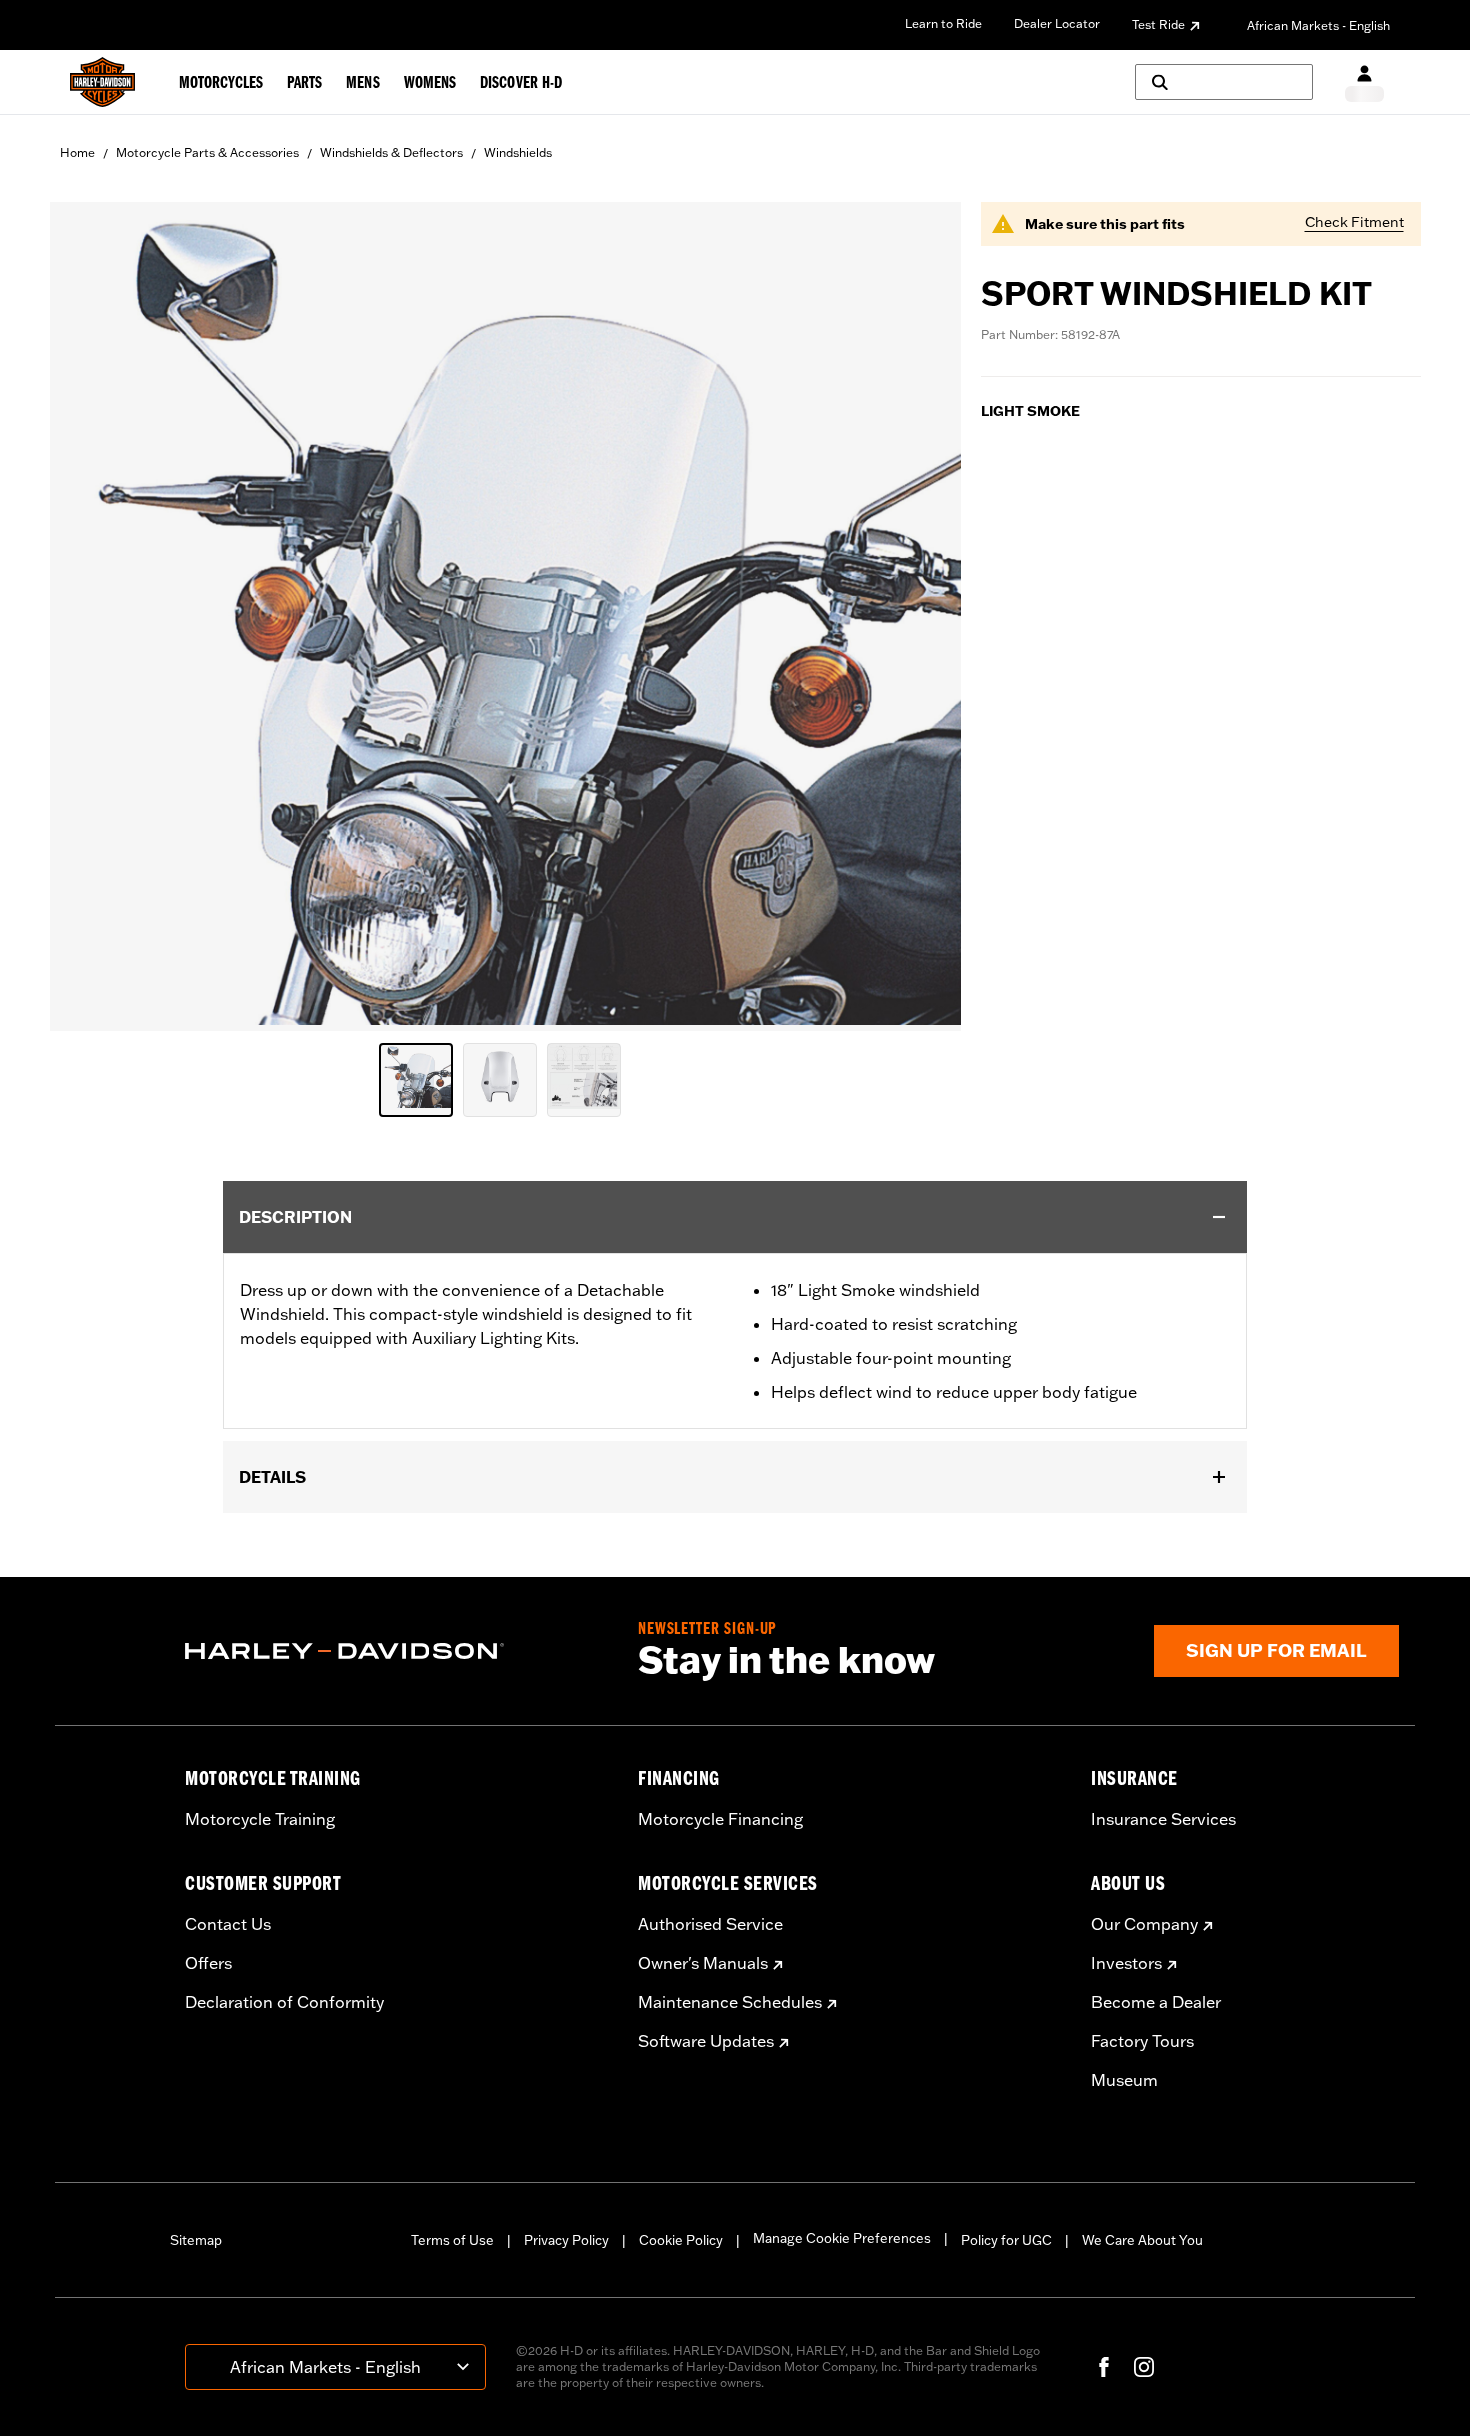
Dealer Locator (1057, 23)
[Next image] (921, 616)
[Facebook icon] (1104, 2367)
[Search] (1224, 82)
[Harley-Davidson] (396, 1651)
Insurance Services (1163, 1819)
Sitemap (196, 2240)
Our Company (1144, 1924)
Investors (1126, 1963)
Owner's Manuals (703, 1963)
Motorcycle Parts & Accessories (207, 152)
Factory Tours (1142, 2041)
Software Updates (706, 2041)
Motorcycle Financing (720, 1819)
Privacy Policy (566, 2240)
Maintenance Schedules (730, 2002)
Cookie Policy (681, 2240)
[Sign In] (1364, 82)
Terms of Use (452, 2240)
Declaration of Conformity (284, 2002)
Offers (208, 1963)
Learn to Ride (943, 23)
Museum (1124, 2080)
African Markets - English (1318, 25)
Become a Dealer (1156, 2002)
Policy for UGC (1006, 2240)
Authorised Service (710, 1924)
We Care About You (1142, 2240)
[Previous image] (90, 616)
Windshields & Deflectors (391, 152)
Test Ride (1158, 24)
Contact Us (228, 1924)
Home (77, 152)
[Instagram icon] (1144, 2367)
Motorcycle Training (260, 1819)
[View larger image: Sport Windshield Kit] (505, 613)
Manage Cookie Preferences (842, 2238)
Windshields (518, 152)
